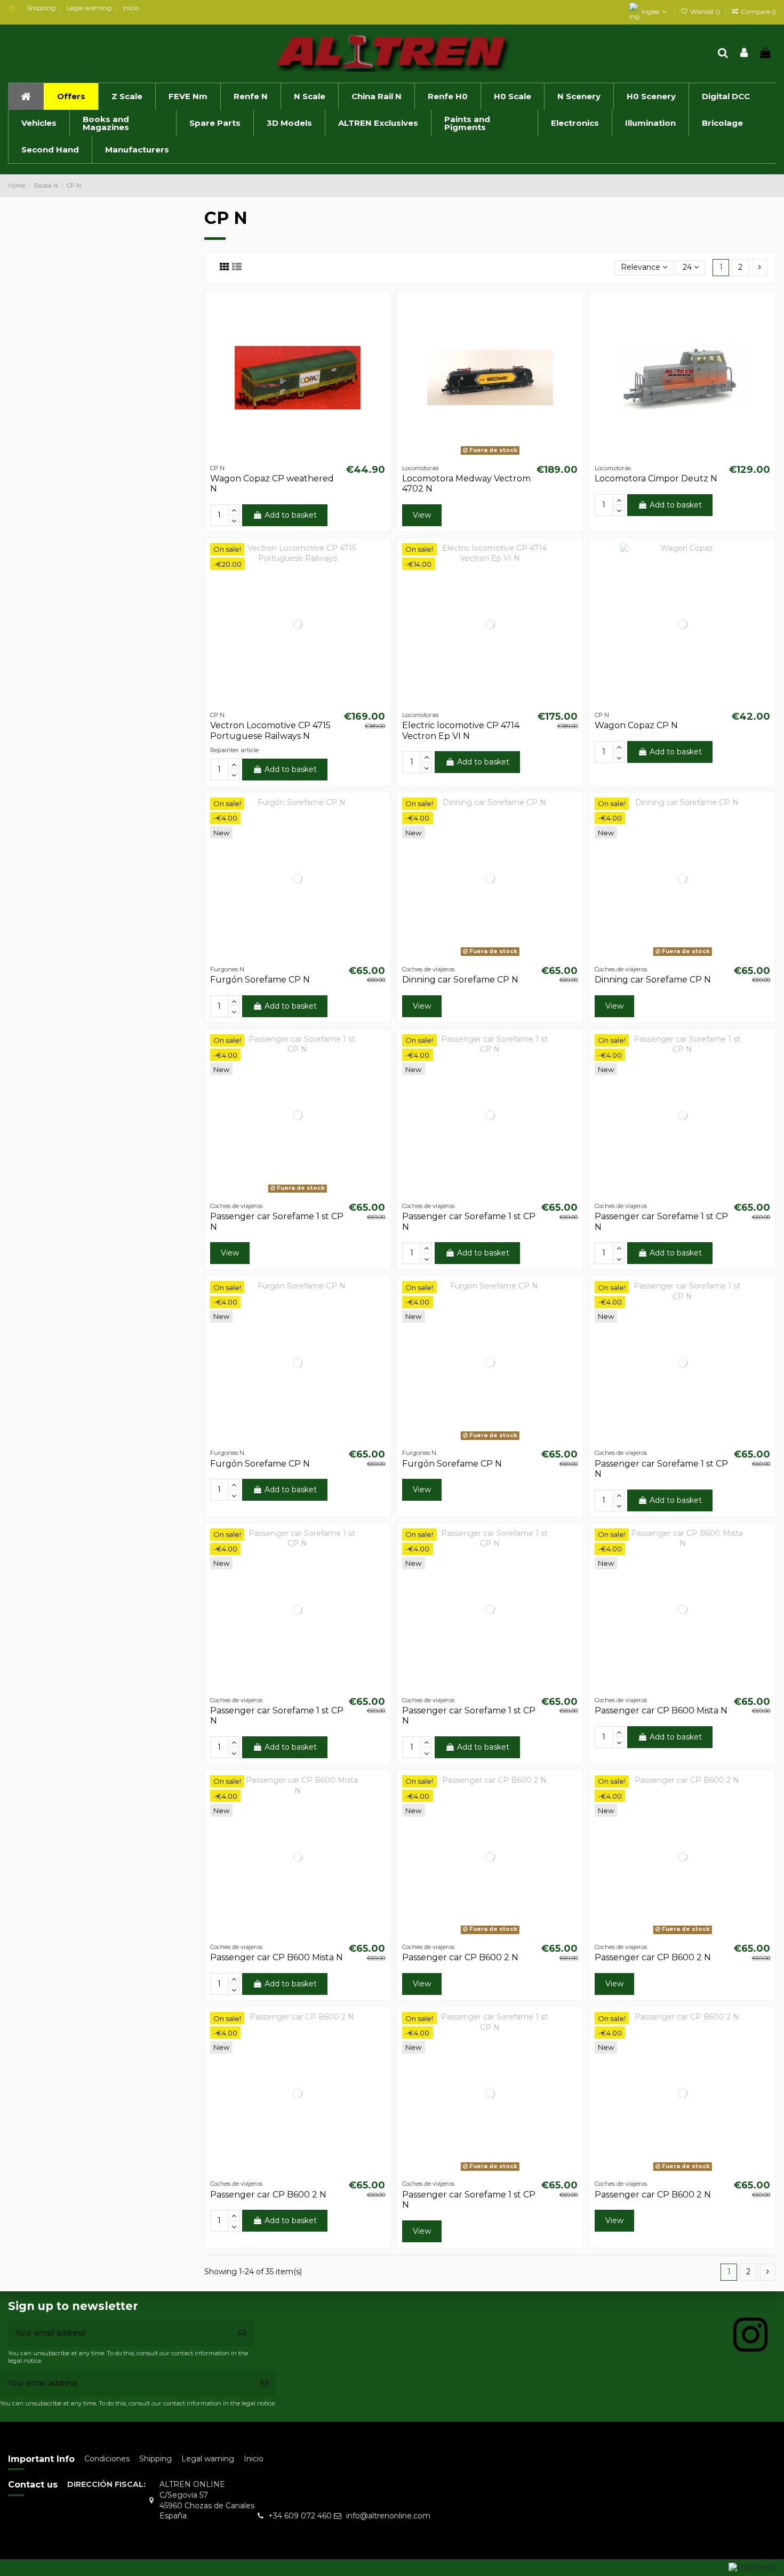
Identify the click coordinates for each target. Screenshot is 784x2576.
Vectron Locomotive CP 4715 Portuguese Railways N (270, 730)
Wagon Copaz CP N (636, 725)
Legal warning (90, 8)
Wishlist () (705, 11)
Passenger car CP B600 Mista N (661, 1710)
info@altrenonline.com (388, 2516)
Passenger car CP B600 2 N (460, 1957)
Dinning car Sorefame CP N (460, 980)
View (422, 515)
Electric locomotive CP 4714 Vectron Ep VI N (461, 730)
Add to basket (291, 515)
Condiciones (107, 2459)
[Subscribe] (242, 2333)
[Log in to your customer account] (745, 54)
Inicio (131, 8)
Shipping (42, 8)
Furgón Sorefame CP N (260, 980)
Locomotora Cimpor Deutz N (656, 478)
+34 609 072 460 (300, 2516)
